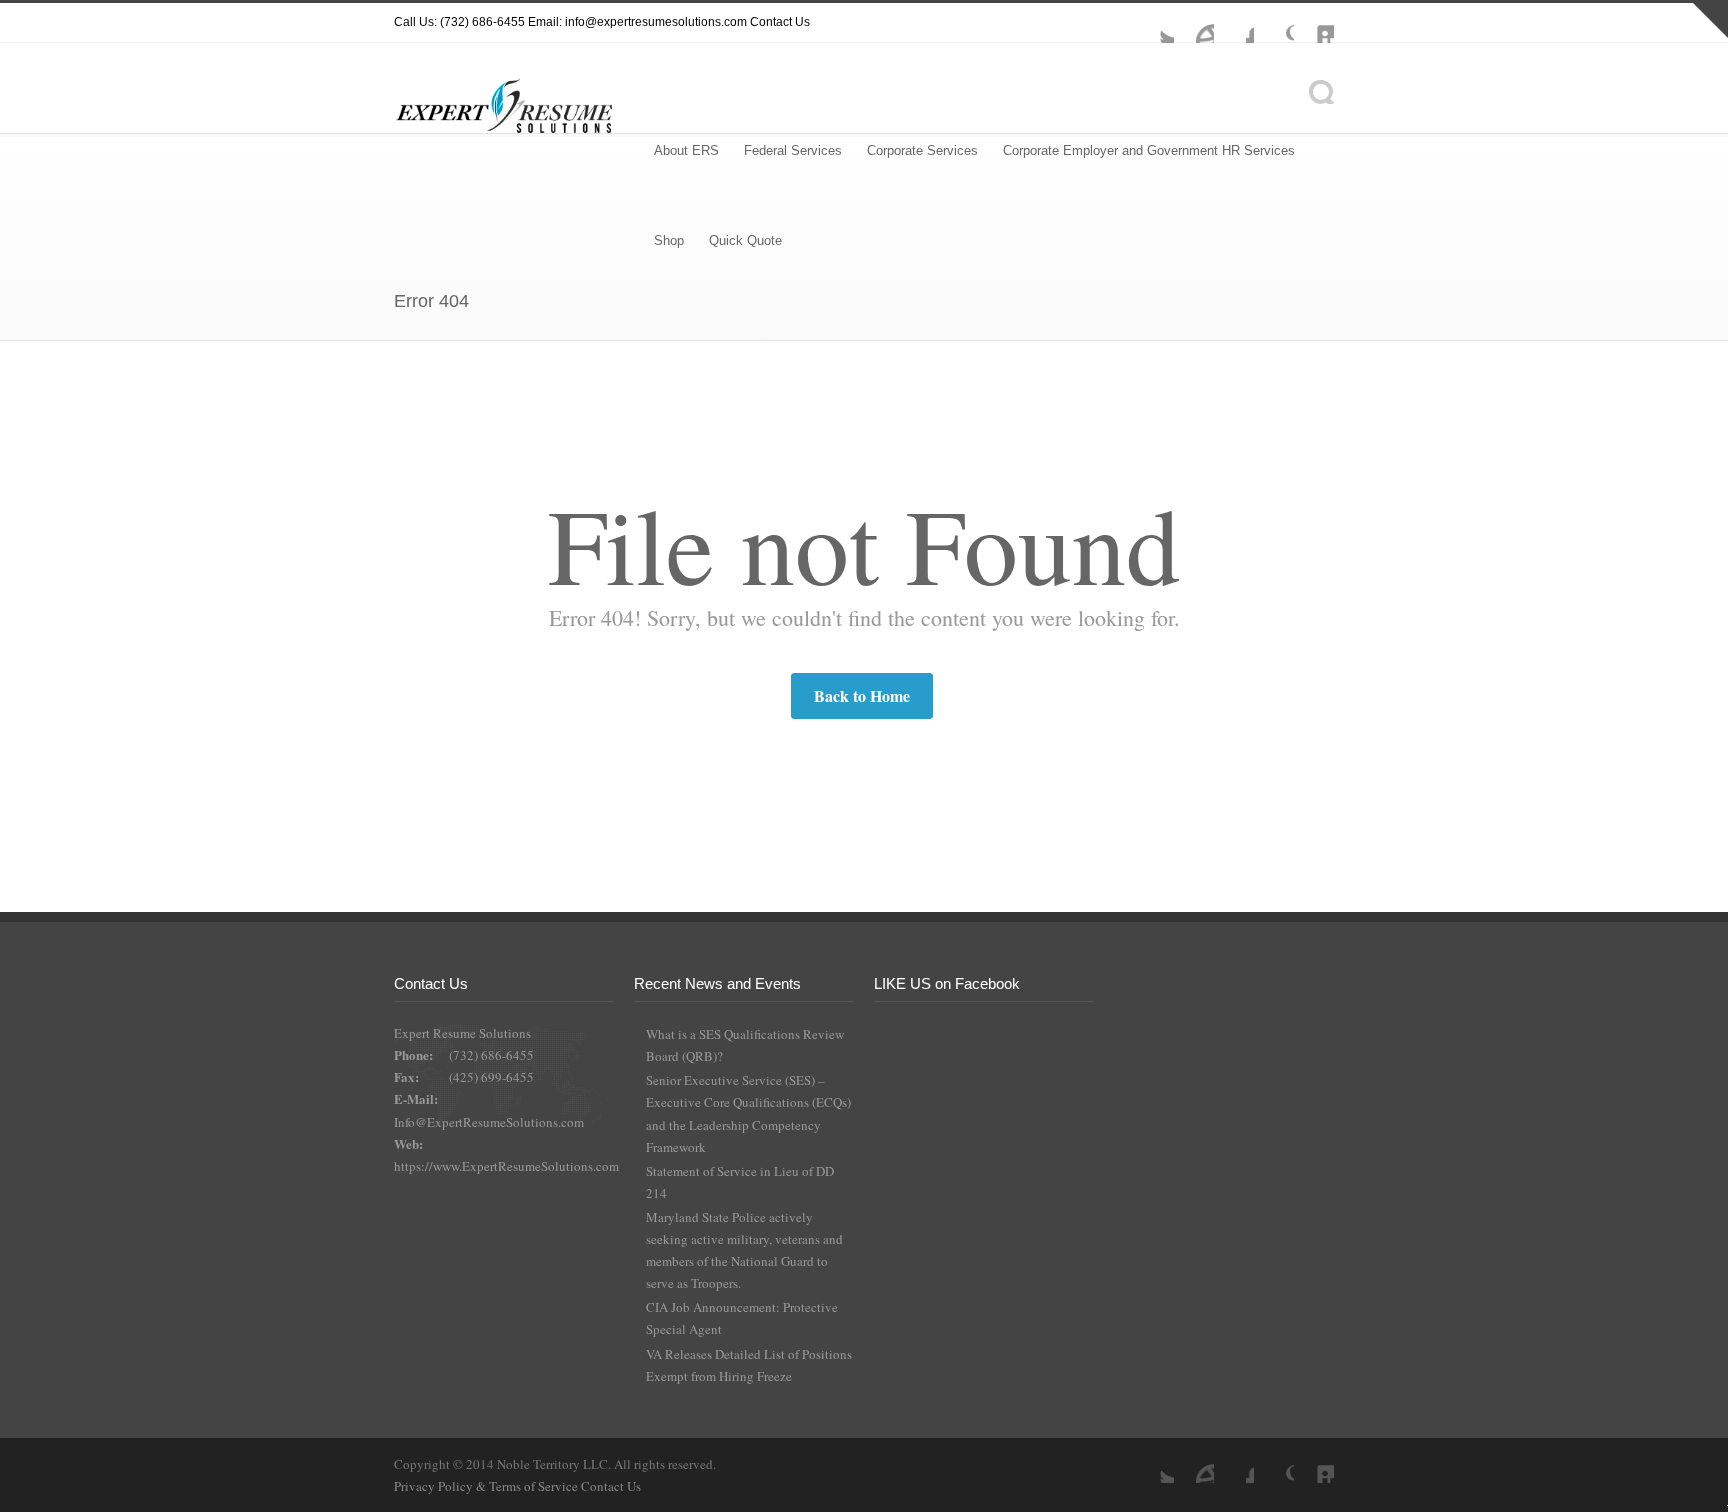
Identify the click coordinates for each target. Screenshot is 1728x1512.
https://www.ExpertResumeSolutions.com (506, 1166)
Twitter (1154, 23)
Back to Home (862, 695)
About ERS (686, 150)
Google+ (1274, 23)
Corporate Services (922, 150)
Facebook (1234, 23)
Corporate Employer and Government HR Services (1149, 150)
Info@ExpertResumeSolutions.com (489, 1122)
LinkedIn (1314, 23)
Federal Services (793, 150)
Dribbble (1194, 23)
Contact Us (780, 22)
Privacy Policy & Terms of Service (487, 1486)
